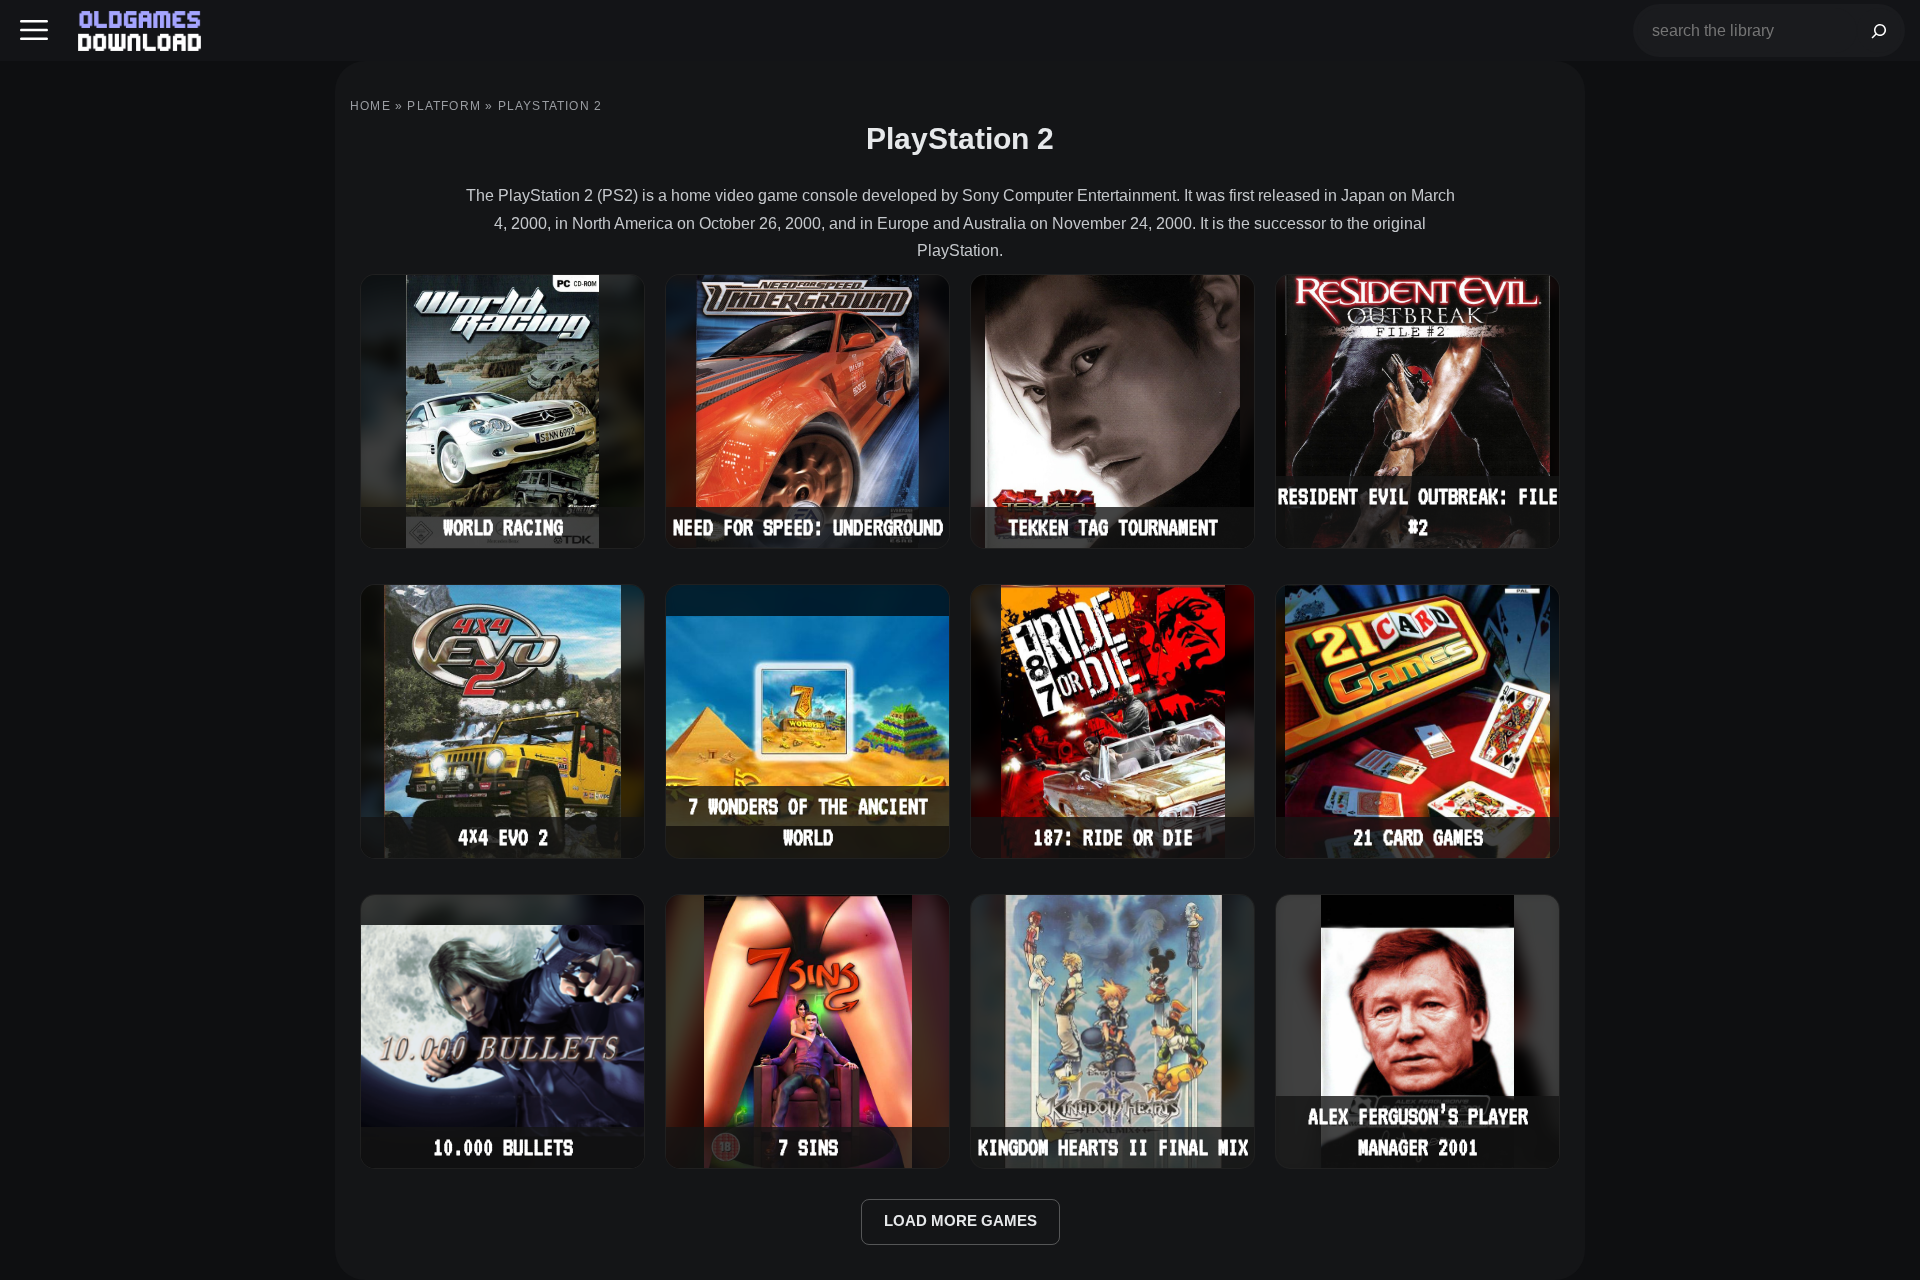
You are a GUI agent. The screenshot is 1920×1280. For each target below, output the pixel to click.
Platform (444, 106)
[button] (34, 30)
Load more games (960, 1221)
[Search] (1879, 30)
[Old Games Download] (139, 31)
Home (370, 106)
